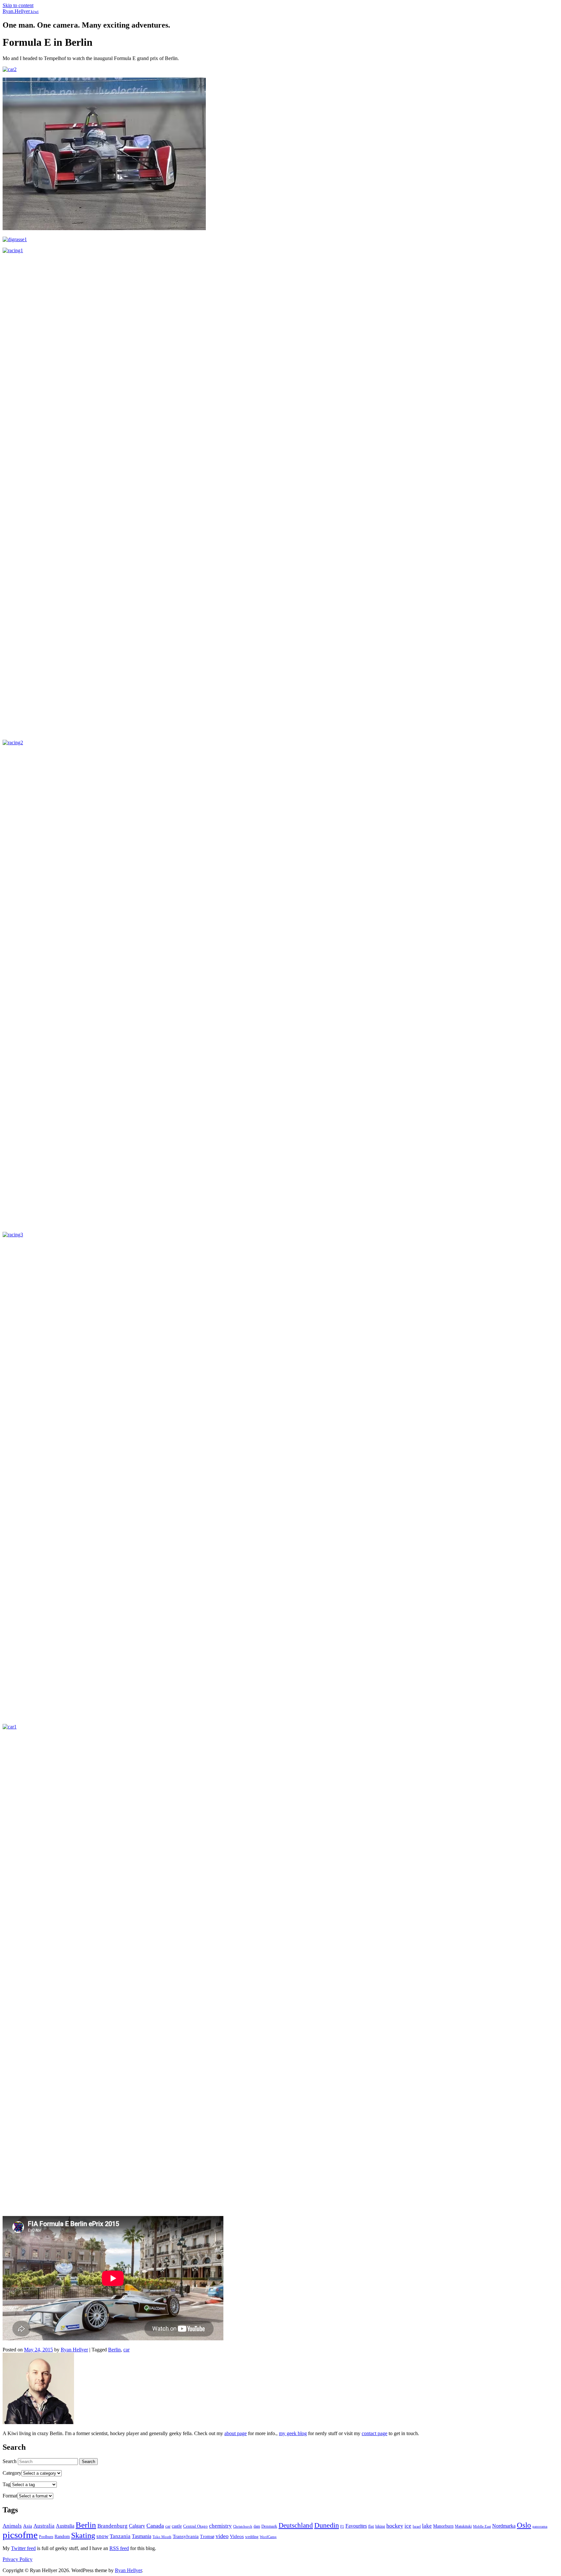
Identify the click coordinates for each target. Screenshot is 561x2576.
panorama (540, 2526)
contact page (374, 2433)
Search (10, 2461)
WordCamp (268, 2537)
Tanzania (120, 2536)
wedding (252, 2537)
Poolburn (46, 2537)
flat (371, 2526)
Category (12, 2473)
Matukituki (463, 2526)
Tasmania (142, 2536)
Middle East (482, 2526)
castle (177, 2526)
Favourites (356, 2526)
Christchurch (243, 2526)
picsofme (20, 2535)
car (126, 2350)
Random (62, 2536)
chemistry (220, 2526)
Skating (83, 2535)
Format (10, 2496)
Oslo (524, 2525)
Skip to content (18, 5)
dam (257, 2526)
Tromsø (207, 2537)
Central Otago (195, 2526)
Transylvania (186, 2536)
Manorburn (443, 2526)
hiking (380, 2526)
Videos (237, 2536)
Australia (44, 2526)
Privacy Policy (18, 2559)
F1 (342, 2526)
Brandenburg (112, 2526)
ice (408, 2526)
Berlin (114, 2350)
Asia (28, 2526)
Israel (417, 2526)
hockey (395, 2526)
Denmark (269, 2526)
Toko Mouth (162, 2537)
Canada (155, 2526)
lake (427, 2526)
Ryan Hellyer (74, 2350)
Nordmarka (504, 2526)
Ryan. (21, 11)
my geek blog (293, 2433)
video (222, 2536)
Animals (12, 2526)
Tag (6, 2484)
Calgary (137, 2526)
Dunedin (327, 2525)
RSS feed (119, 2548)
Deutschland (296, 2525)
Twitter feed (23, 2548)
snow (102, 2536)
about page (236, 2433)
